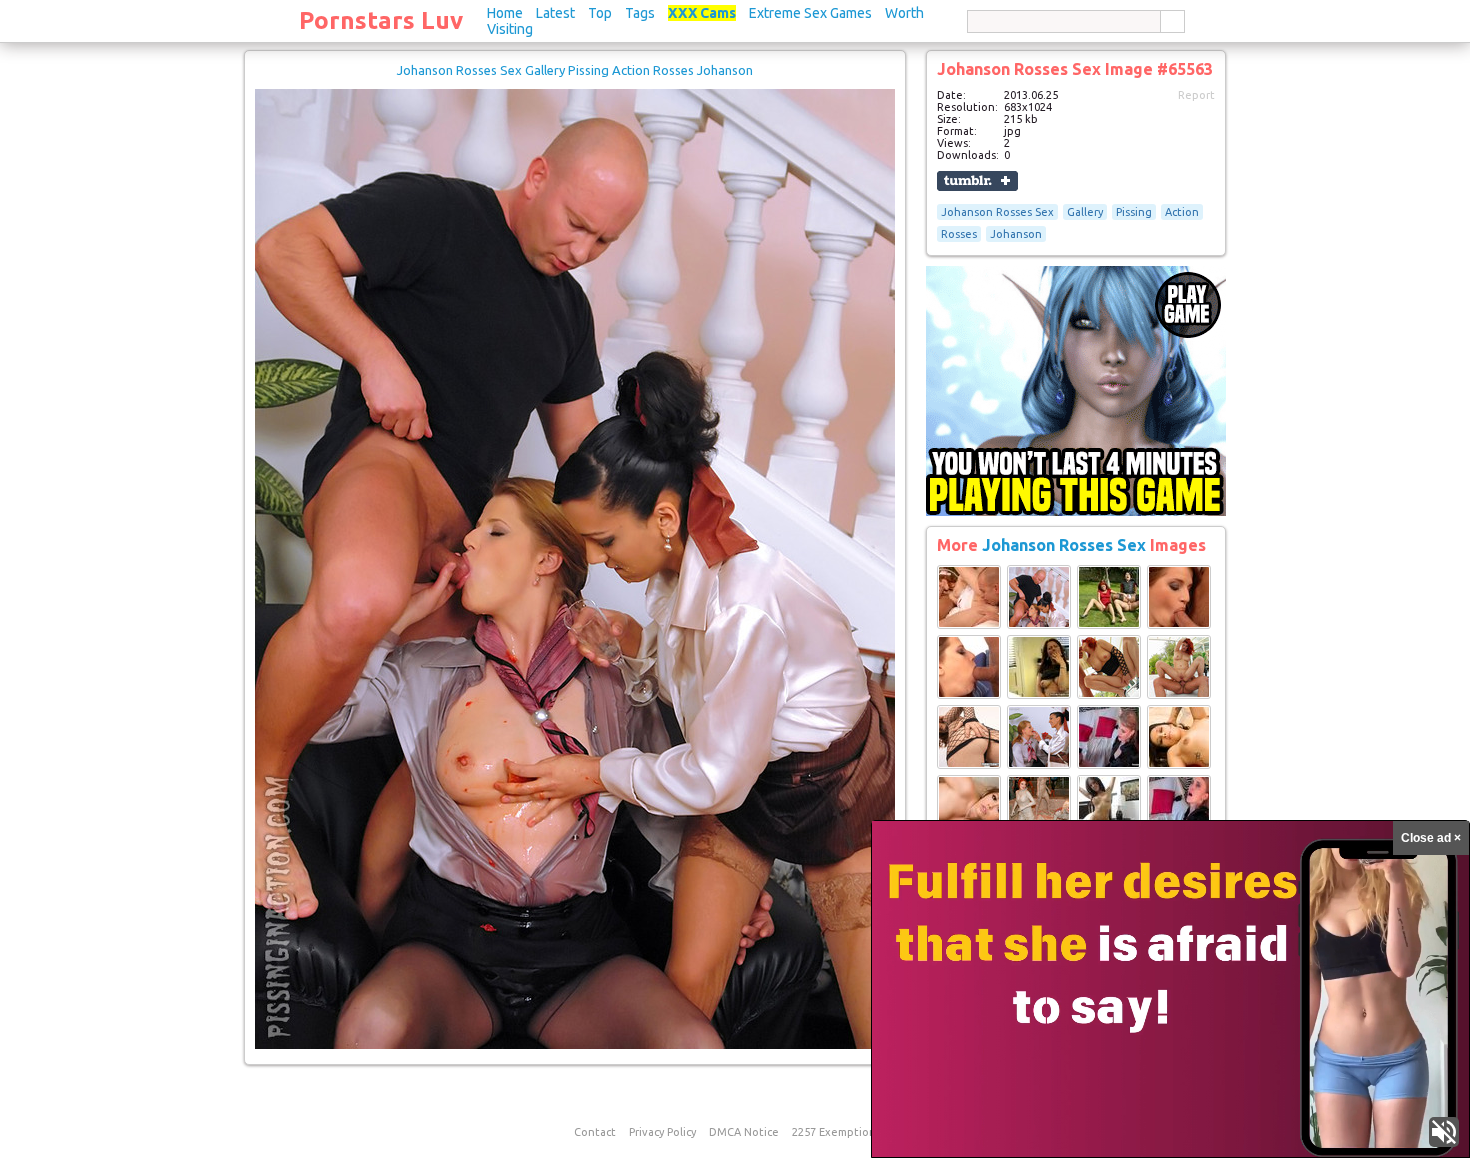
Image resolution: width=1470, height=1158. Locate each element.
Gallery (1085, 212)
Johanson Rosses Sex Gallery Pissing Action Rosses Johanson (575, 70)
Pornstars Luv (381, 20)
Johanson (1016, 234)
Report (1196, 95)
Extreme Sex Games (810, 13)
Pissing (1134, 212)
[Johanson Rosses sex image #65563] (575, 1045)
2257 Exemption (834, 1132)
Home (505, 13)
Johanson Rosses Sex (997, 212)
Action (1182, 212)
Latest (555, 13)
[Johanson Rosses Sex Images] (969, 625)
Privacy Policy (662, 1132)
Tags (640, 13)
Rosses (959, 234)
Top (600, 13)
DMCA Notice (744, 1132)
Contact (595, 1132)
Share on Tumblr (977, 181)
